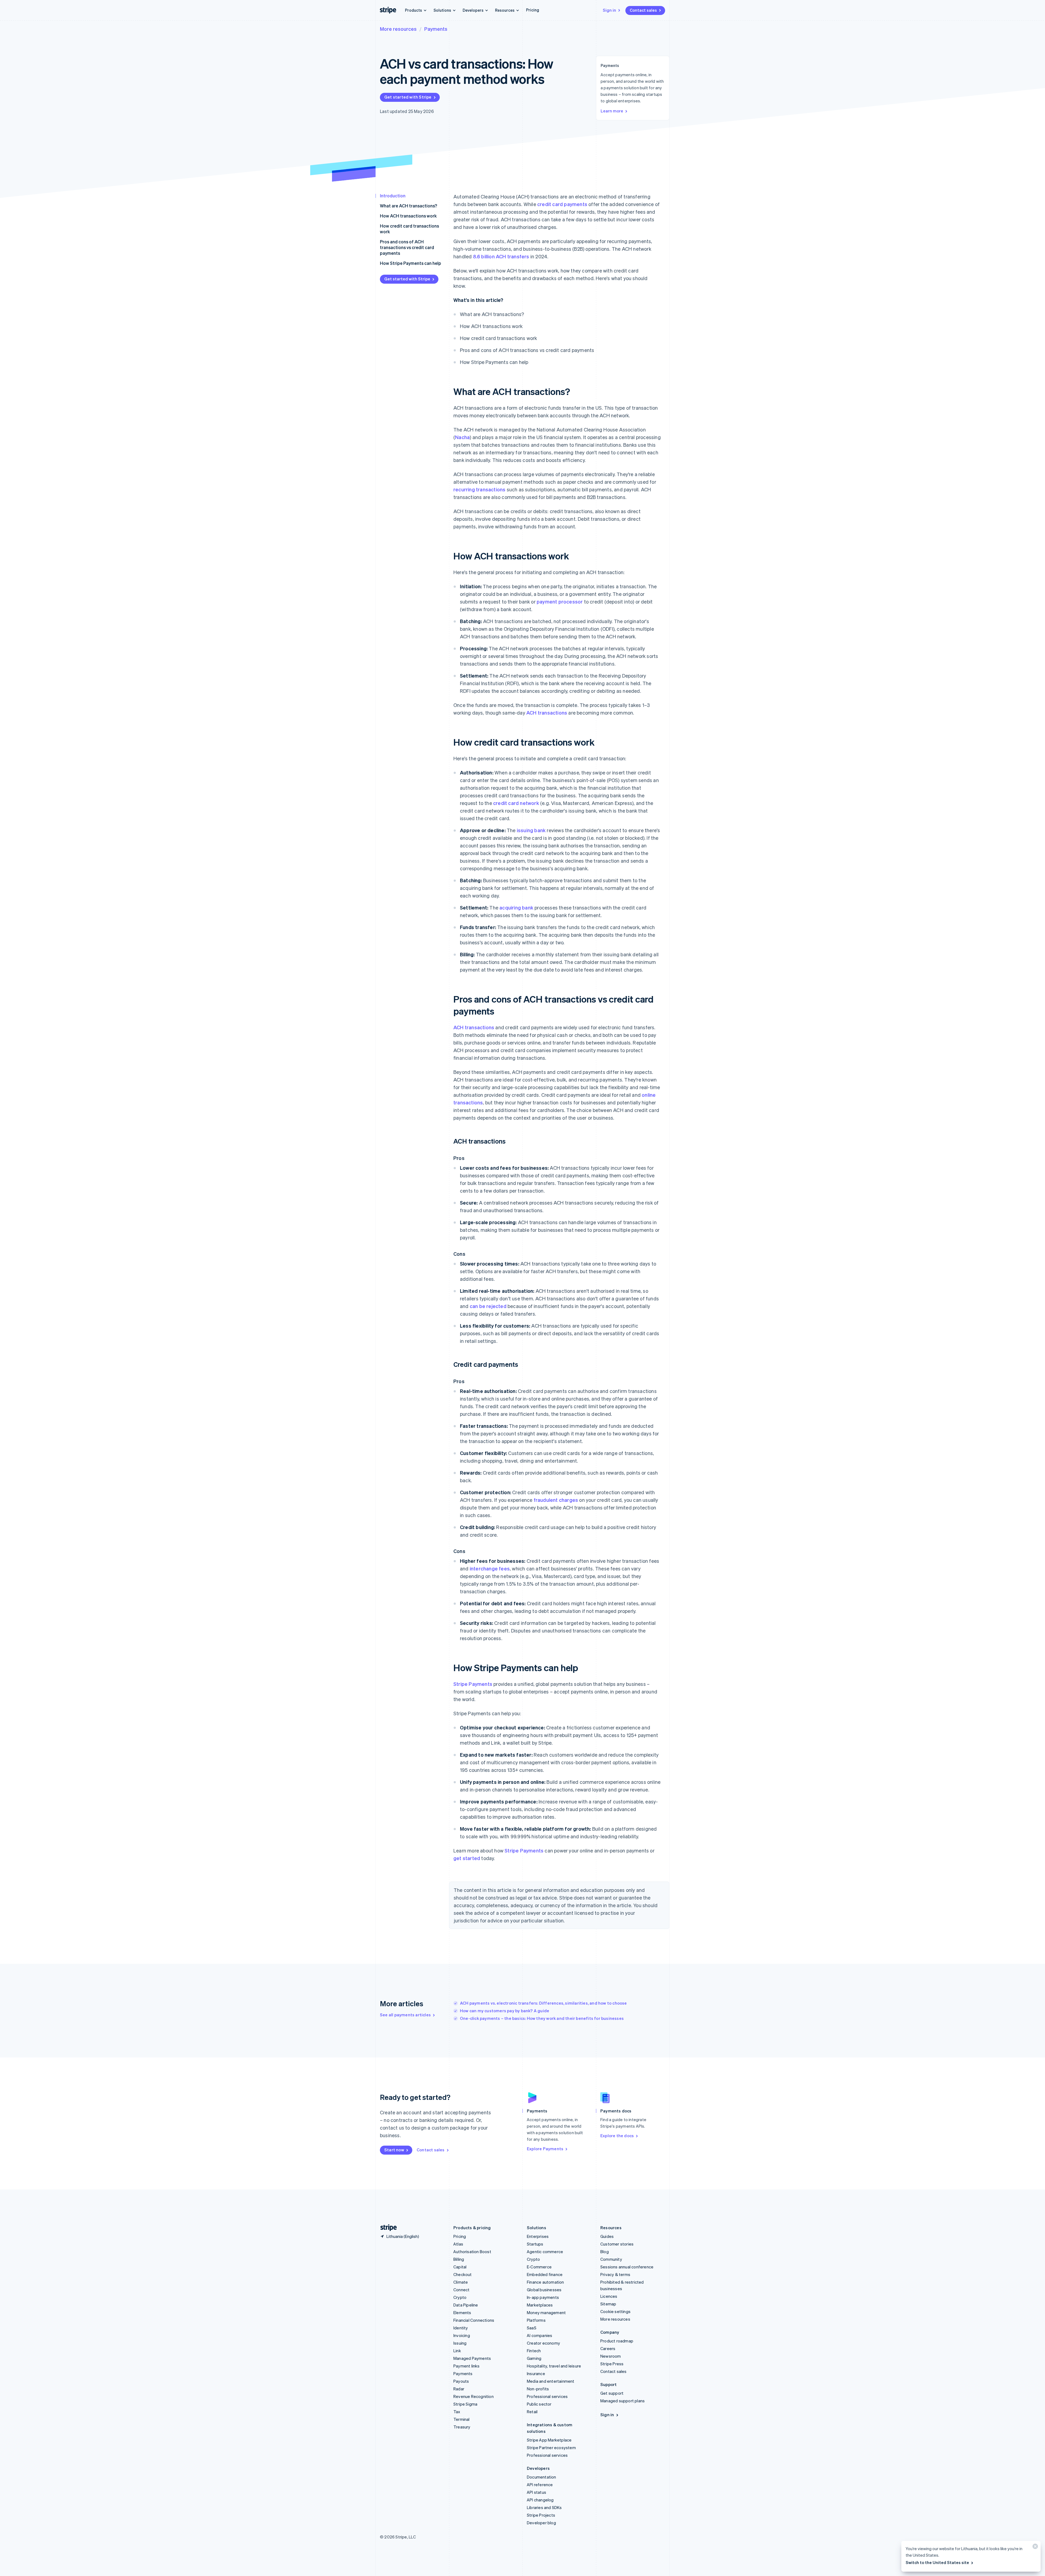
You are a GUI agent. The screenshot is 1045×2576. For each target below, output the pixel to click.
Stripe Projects (541, 2515)
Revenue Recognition (474, 2396)
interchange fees (490, 1568)
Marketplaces (540, 2305)
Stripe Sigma (465, 2404)
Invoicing (462, 2335)
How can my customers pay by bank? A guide (505, 2011)
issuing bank (531, 830)
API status (537, 2492)
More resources (398, 29)
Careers (608, 2348)
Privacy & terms (615, 2274)
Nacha (462, 437)
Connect (461, 2290)
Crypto (460, 2297)
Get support (612, 2393)
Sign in (609, 10)
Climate (461, 2282)
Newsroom (611, 2356)
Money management (546, 2312)
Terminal (462, 2419)
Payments (436, 29)
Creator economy (543, 2343)
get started (467, 1858)
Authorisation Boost (472, 2252)
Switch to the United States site (937, 2562)
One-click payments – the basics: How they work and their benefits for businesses (542, 2018)
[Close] (1034, 2548)
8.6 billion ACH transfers (501, 256)
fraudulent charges (556, 1500)
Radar (459, 2389)
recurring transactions (479, 489)
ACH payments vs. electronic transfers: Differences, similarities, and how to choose (543, 2003)
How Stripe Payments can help (411, 263)
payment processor (560, 601)
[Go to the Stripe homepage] (386, 2228)
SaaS (532, 2328)
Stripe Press (612, 2364)
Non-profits (538, 2389)
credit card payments (562, 204)
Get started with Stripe (408, 97)
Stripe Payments (473, 1684)
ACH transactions (547, 713)
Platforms (536, 2320)
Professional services (547, 2396)
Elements (462, 2312)
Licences (609, 2296)
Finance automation (545, 2282)
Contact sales (643, 10)
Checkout (463, 2274)
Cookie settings (615, 2311)
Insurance (536, 2373)
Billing (459, 2259)
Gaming (534, 2358)
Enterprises (538, 2236)
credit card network (516, 803)
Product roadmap (617, 2341)
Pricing (533, 10)
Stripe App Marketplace (549, 2440)
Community (611, 2259)
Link (457, 2351)
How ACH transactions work (408, 216)
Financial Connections (474, 2320)
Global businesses (544, 2290)
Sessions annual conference (627, 2267)
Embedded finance (545, 2274)
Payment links (467, 2366)
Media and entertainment (551, 2381)
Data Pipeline (466, 2305)
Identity (461, 2328)
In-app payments (543, 2297)
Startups (535, 2244)
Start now (394, 2150)
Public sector (539, 2404)
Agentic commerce (545, 2252)
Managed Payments (472, 2358)
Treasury (462, 2427)
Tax (457, 2412)
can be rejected (488, 1306)
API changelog (540, 2500)
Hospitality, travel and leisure (554, 2366)
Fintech (534, 2351)
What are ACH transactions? (408, 206)
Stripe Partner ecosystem (551, 2448)
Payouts (461, 2381)
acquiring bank (516, 907)
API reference (540, 2485)
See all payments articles (405, 2015)
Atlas (458, 2244)
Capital (460, 2267)
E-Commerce (539, 2267)
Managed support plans (623, 2401)
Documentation (542, 2477)
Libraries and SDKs (544, 2507)
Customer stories (617, 2244)
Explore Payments (545, 2149)
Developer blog (541, 2523)
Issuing (460, 2343)
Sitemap (608, 2304)
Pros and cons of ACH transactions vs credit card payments (407, 247)
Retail (532, 2412)
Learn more (612, 111)
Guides (607, 2236)
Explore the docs (617, 2136)
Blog (605, 2252)
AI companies (540, 2335)
